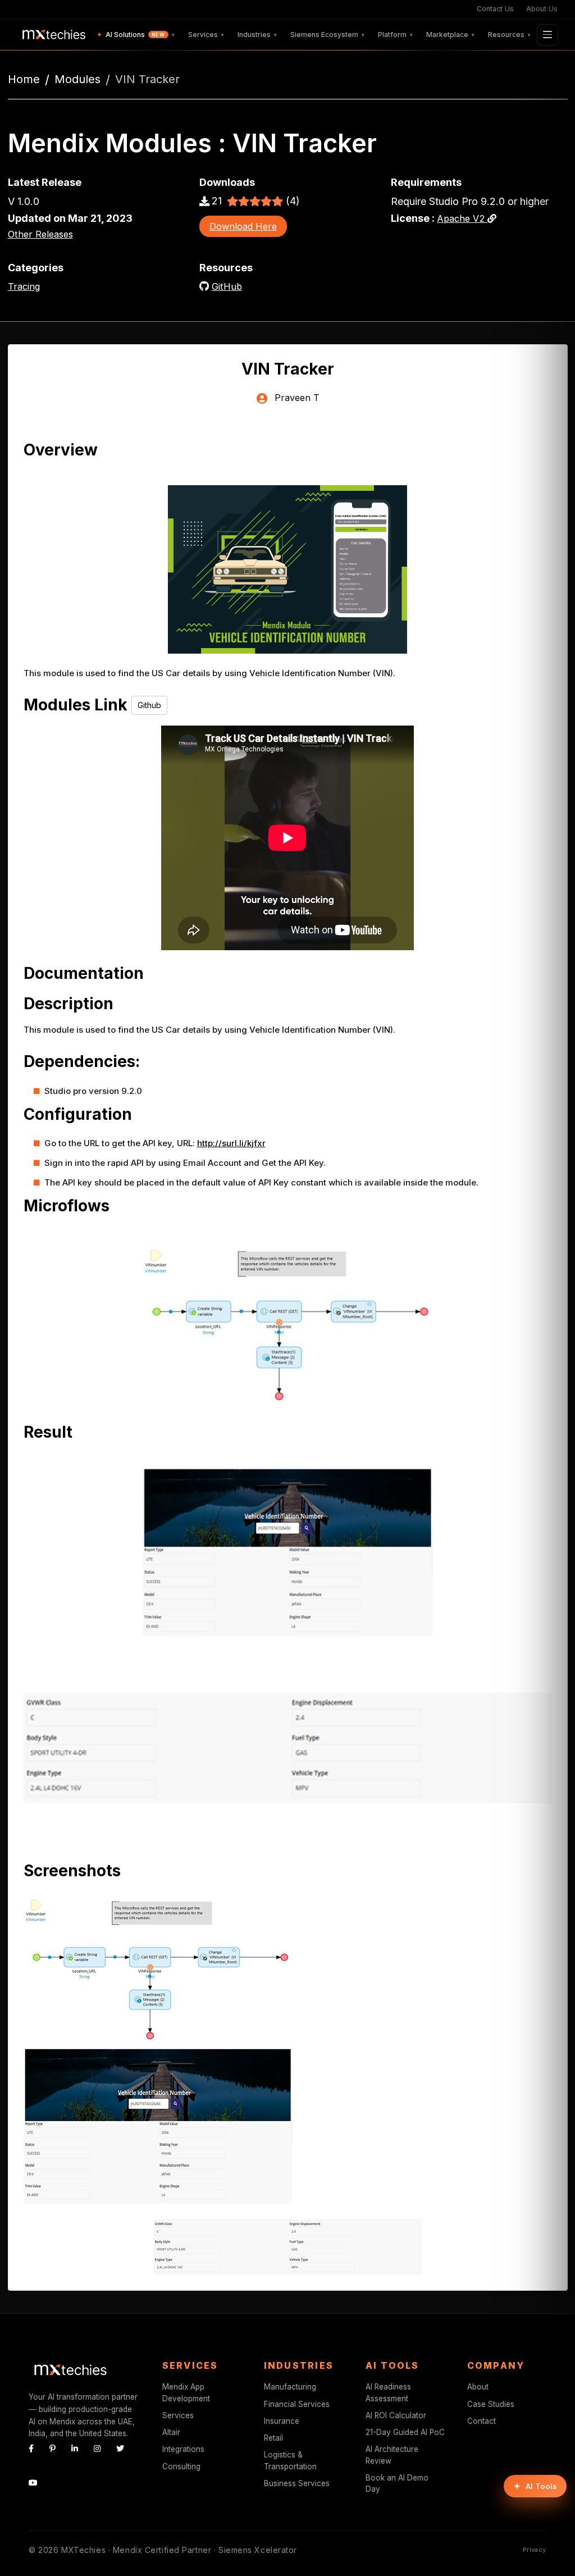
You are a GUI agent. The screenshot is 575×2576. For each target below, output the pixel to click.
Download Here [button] (243, 226)
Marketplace (450, 35)
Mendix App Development (186, 2392)
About (478, 2387)
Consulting (181, 2466)
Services (206, 35)
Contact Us (495, 9)
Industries (257, 35)
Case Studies (491, 2404)
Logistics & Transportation (290, 2460)
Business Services (297, 2483)
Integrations (183, 2449)
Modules (77, 79)
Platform (395, 35)
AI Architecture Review (392, 2455)
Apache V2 (462, 218)
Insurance (282, 2421)
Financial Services (297, 2404)
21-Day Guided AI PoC (405, 2432)
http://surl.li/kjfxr (231, 1143)
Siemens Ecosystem (327, 35)
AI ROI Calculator (396, 2415)
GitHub (227, 286)
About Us (542, 9)
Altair (171, 2432)
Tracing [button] (24, 286)
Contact (482, 2421)
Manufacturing (290, 2387)
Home (24, 79)
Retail (273, 2438)
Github (149, 705)
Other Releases (40, 234)
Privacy (535, 2550)
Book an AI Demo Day (397, 2483)
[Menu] (547, 35)
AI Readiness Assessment (388, 2392)
